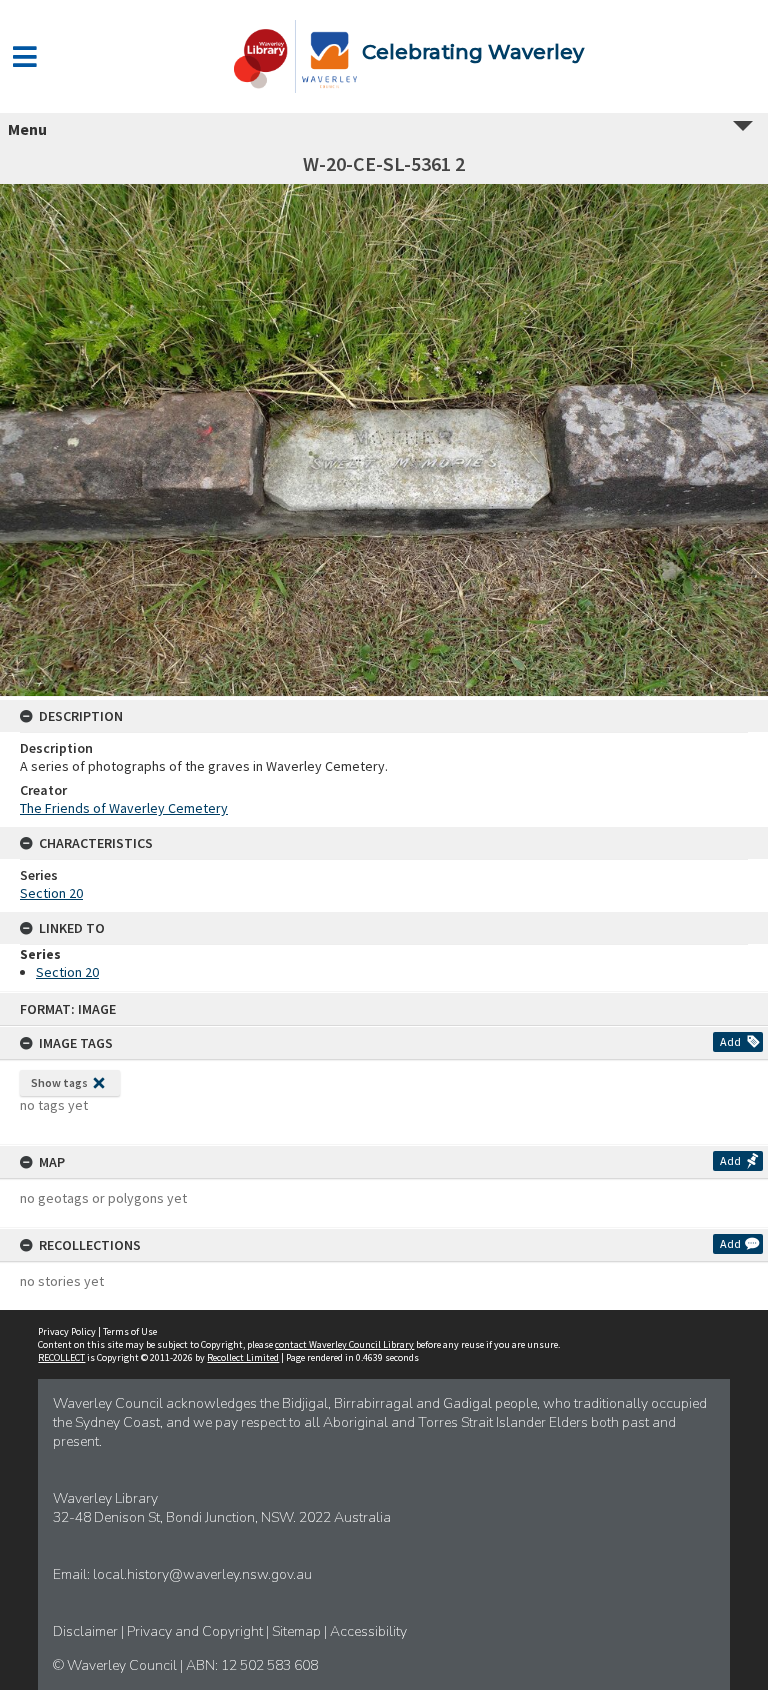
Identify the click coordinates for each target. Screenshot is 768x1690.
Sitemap (298, 1631)
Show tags (59, 1082)
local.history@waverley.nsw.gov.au (202, 1574)
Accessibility (368, 1631)
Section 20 (51, 893)
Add (730, 1041)
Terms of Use (130, 1331)
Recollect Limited (243, 1357)
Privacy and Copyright (196, 1631)
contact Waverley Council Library (344, 1344)
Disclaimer (87, 1631)
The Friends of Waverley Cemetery (124, 808)
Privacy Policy (67, 1331)
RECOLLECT (61, 1357)
